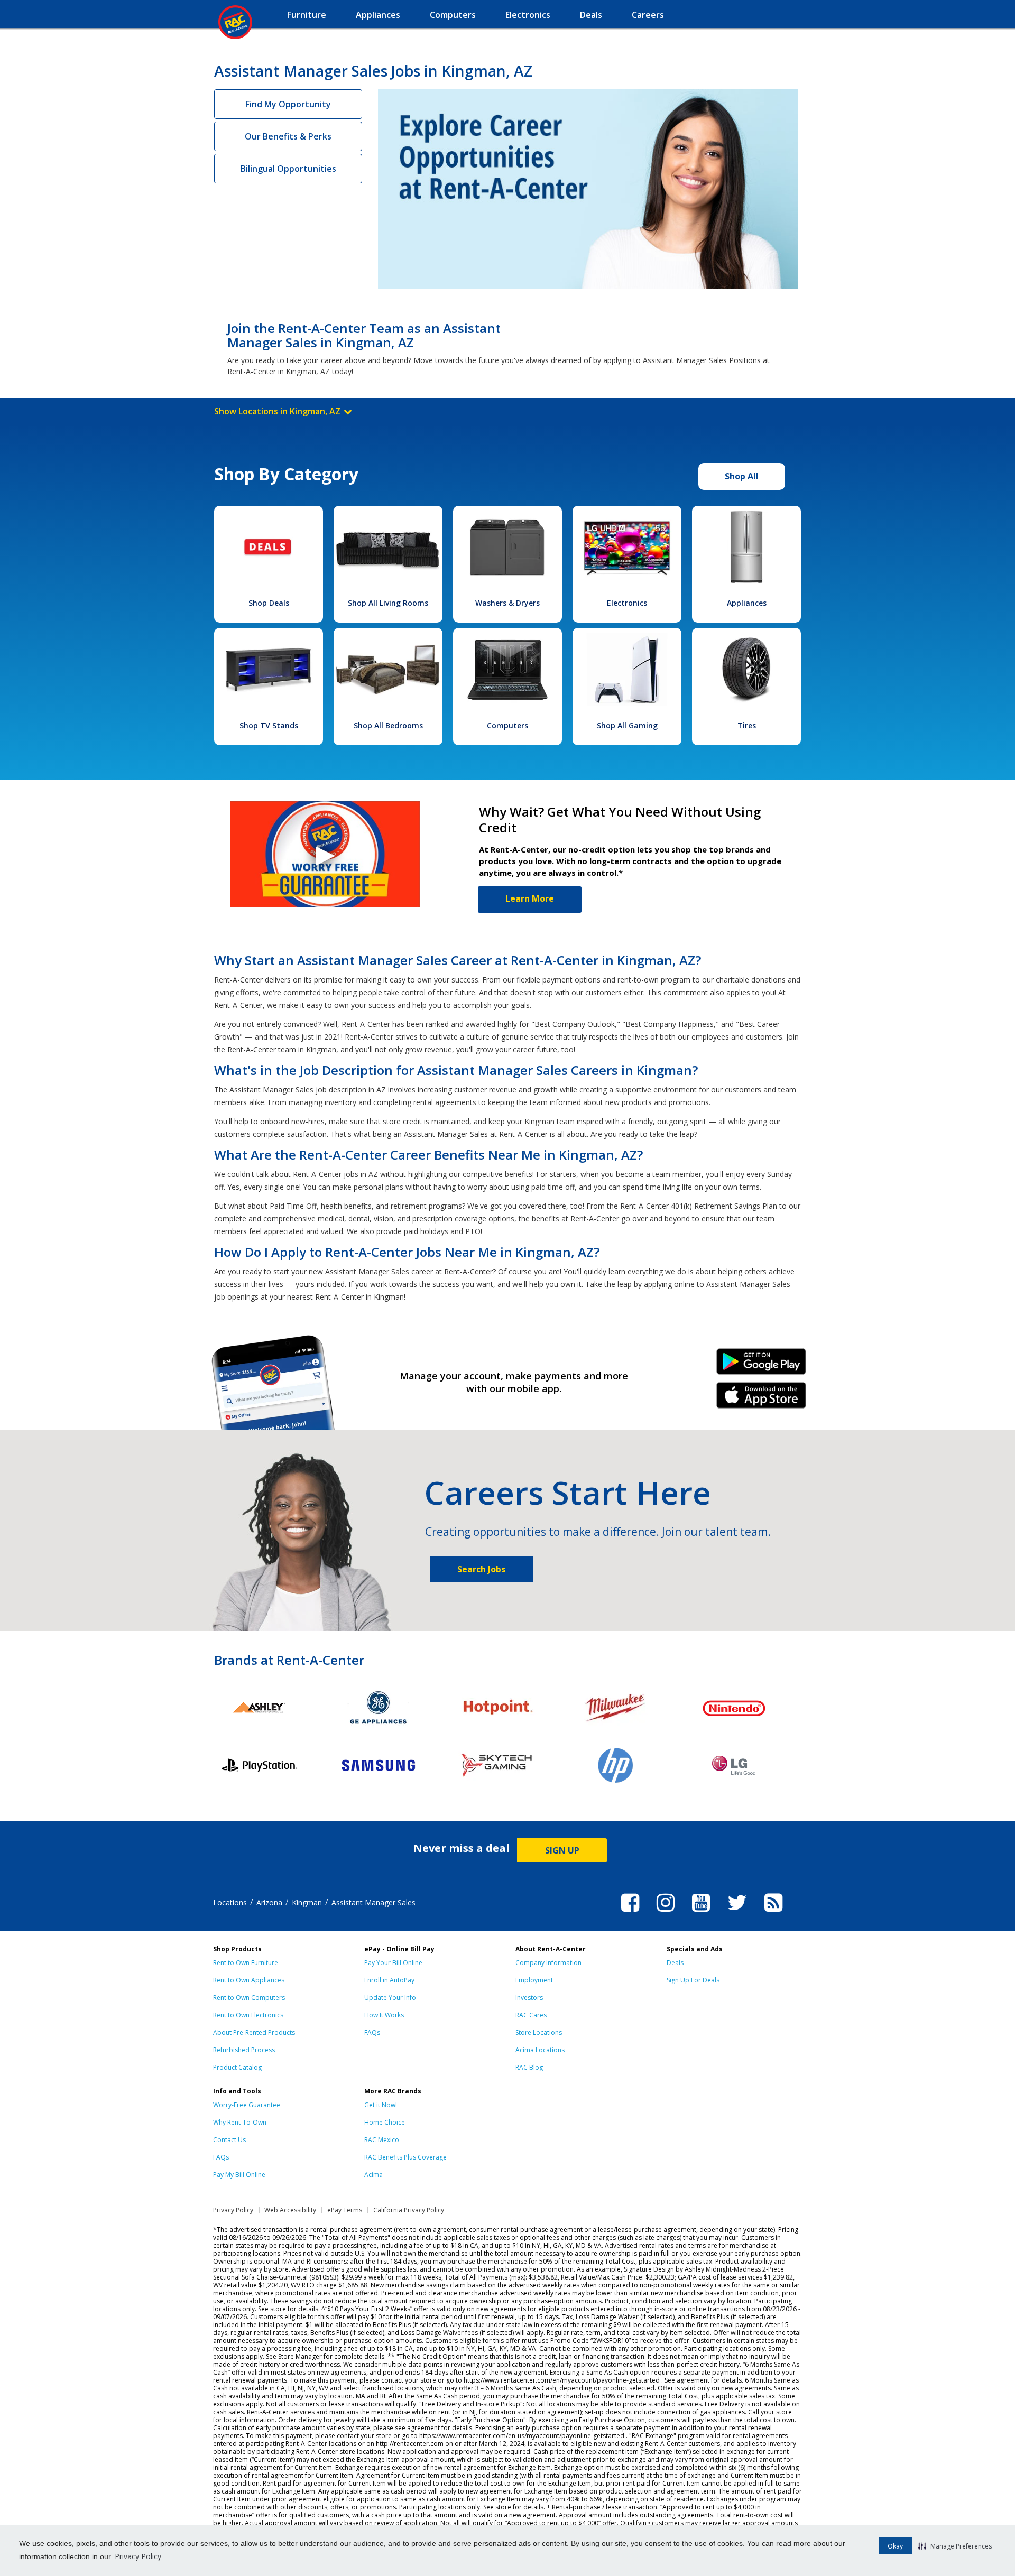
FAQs (372, 2032)
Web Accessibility (290, 2210)
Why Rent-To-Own (240, 2122)
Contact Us (229, 2140)
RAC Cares (531, 2015)
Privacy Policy (138, 2556)
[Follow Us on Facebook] (630, 1913)
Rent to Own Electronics (248, 2015)
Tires (747, 725)
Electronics (627, 603)
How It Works (384, 2015)
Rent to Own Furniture (246, 1963)
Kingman (307, 1902)
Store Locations (539, 2032)
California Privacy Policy (409, 2210)
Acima (373, 2175)
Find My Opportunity (288, 104)
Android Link (762, 1365)
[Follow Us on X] (737, 1913)
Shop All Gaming (627, 725)
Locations (230, 1902)
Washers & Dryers (508, 603)
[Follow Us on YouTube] (701, 1913)
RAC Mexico (382, 2140)
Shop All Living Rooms (388, 603)
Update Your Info (390, 1998)
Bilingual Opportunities (288, 169)
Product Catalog (237, 2067)
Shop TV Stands (269, 725)
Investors (529, 1998)
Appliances (747, 603)
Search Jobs (481, 1569)
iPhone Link (762, 1399)
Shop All (742, 476)
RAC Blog (529, 2067)
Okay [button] (895, 2546)
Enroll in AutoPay (389, 1980)
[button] (955, 2546)
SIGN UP (562, 1850)
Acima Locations (540, 2050)
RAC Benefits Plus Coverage (405, 2157)
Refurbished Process (244, 2050)
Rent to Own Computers (249, 1998)
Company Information (548, 1963)
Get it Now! (381, 2105)
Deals (675, 1963)
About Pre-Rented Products (254, 2032)
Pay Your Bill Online (393, 1963)
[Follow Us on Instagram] (666, 1913)
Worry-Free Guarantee (247, 2105)
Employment (534, 1980)
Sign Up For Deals (693, 1980)
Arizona (269, 1902)
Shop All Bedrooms (388, 725)
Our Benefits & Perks (288, 136)
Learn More (530, 898)
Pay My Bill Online (239, 2175)
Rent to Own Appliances (249, 1980)
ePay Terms (345, 2210)
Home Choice (385, 2122)
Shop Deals (269, 603)
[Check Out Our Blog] (773, 1913)
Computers (508, 725)
